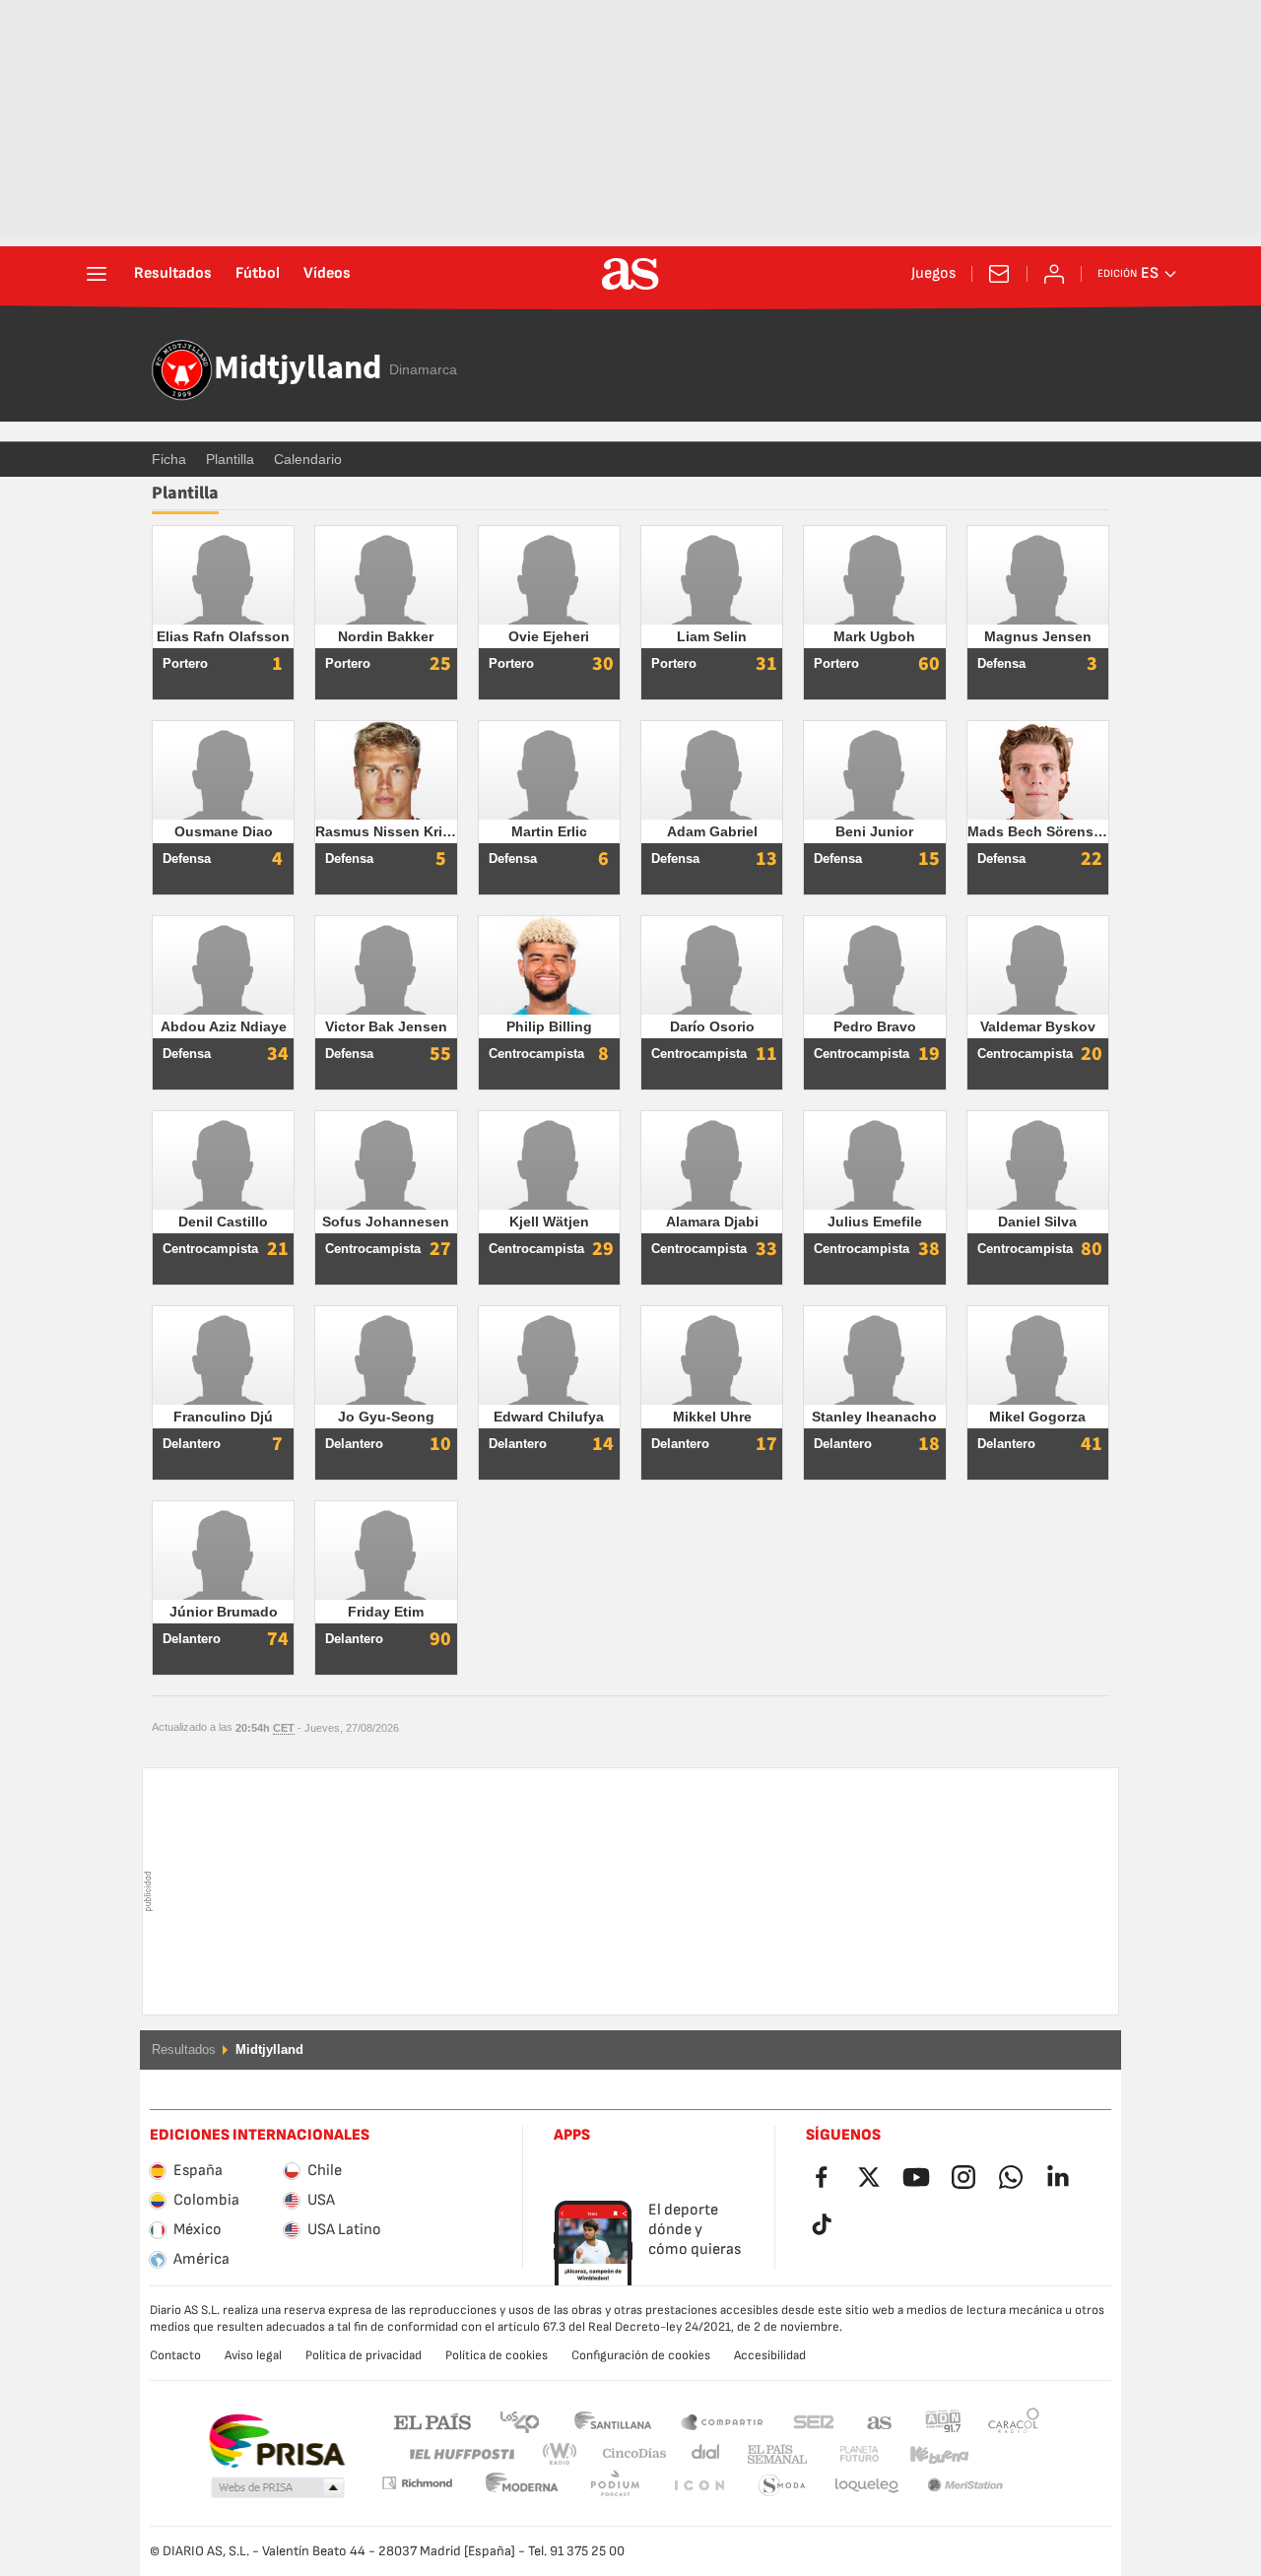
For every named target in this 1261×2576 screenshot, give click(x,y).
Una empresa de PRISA (276, 2441)
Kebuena (927, 2454)
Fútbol (258, 274)
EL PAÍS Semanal (773, 2454)
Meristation (867, 2486)
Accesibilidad (770, 2355)
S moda (698, 2486)
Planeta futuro (843, 2454)
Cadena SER (814, 2421)
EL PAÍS (432, 2421)
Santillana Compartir (722, 2421)
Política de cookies (497, 2355)
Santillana (612, 2421)
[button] (278, 2488)
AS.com (880, 2421)
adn (943, 2421)
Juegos (933, 274)
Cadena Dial (702, 2454)
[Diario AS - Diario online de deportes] (630, 274)
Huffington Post (461, 2454)
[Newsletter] (999, 274)
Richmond (1007, 2454)
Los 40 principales (519, 2421)
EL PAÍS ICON (615, 2486)
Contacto (175, 2355)
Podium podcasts (522, 2486)
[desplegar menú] (97, 274)
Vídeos (327, 274)
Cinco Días (628, 2454)
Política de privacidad (364, 2355)
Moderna (417, 2483)
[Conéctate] (1054, 274)
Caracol (1014, 2421)
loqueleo (782, 2486)
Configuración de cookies (641, 2355)
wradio (565, 2454)
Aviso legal (253, 2355)
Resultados (173, 274)
